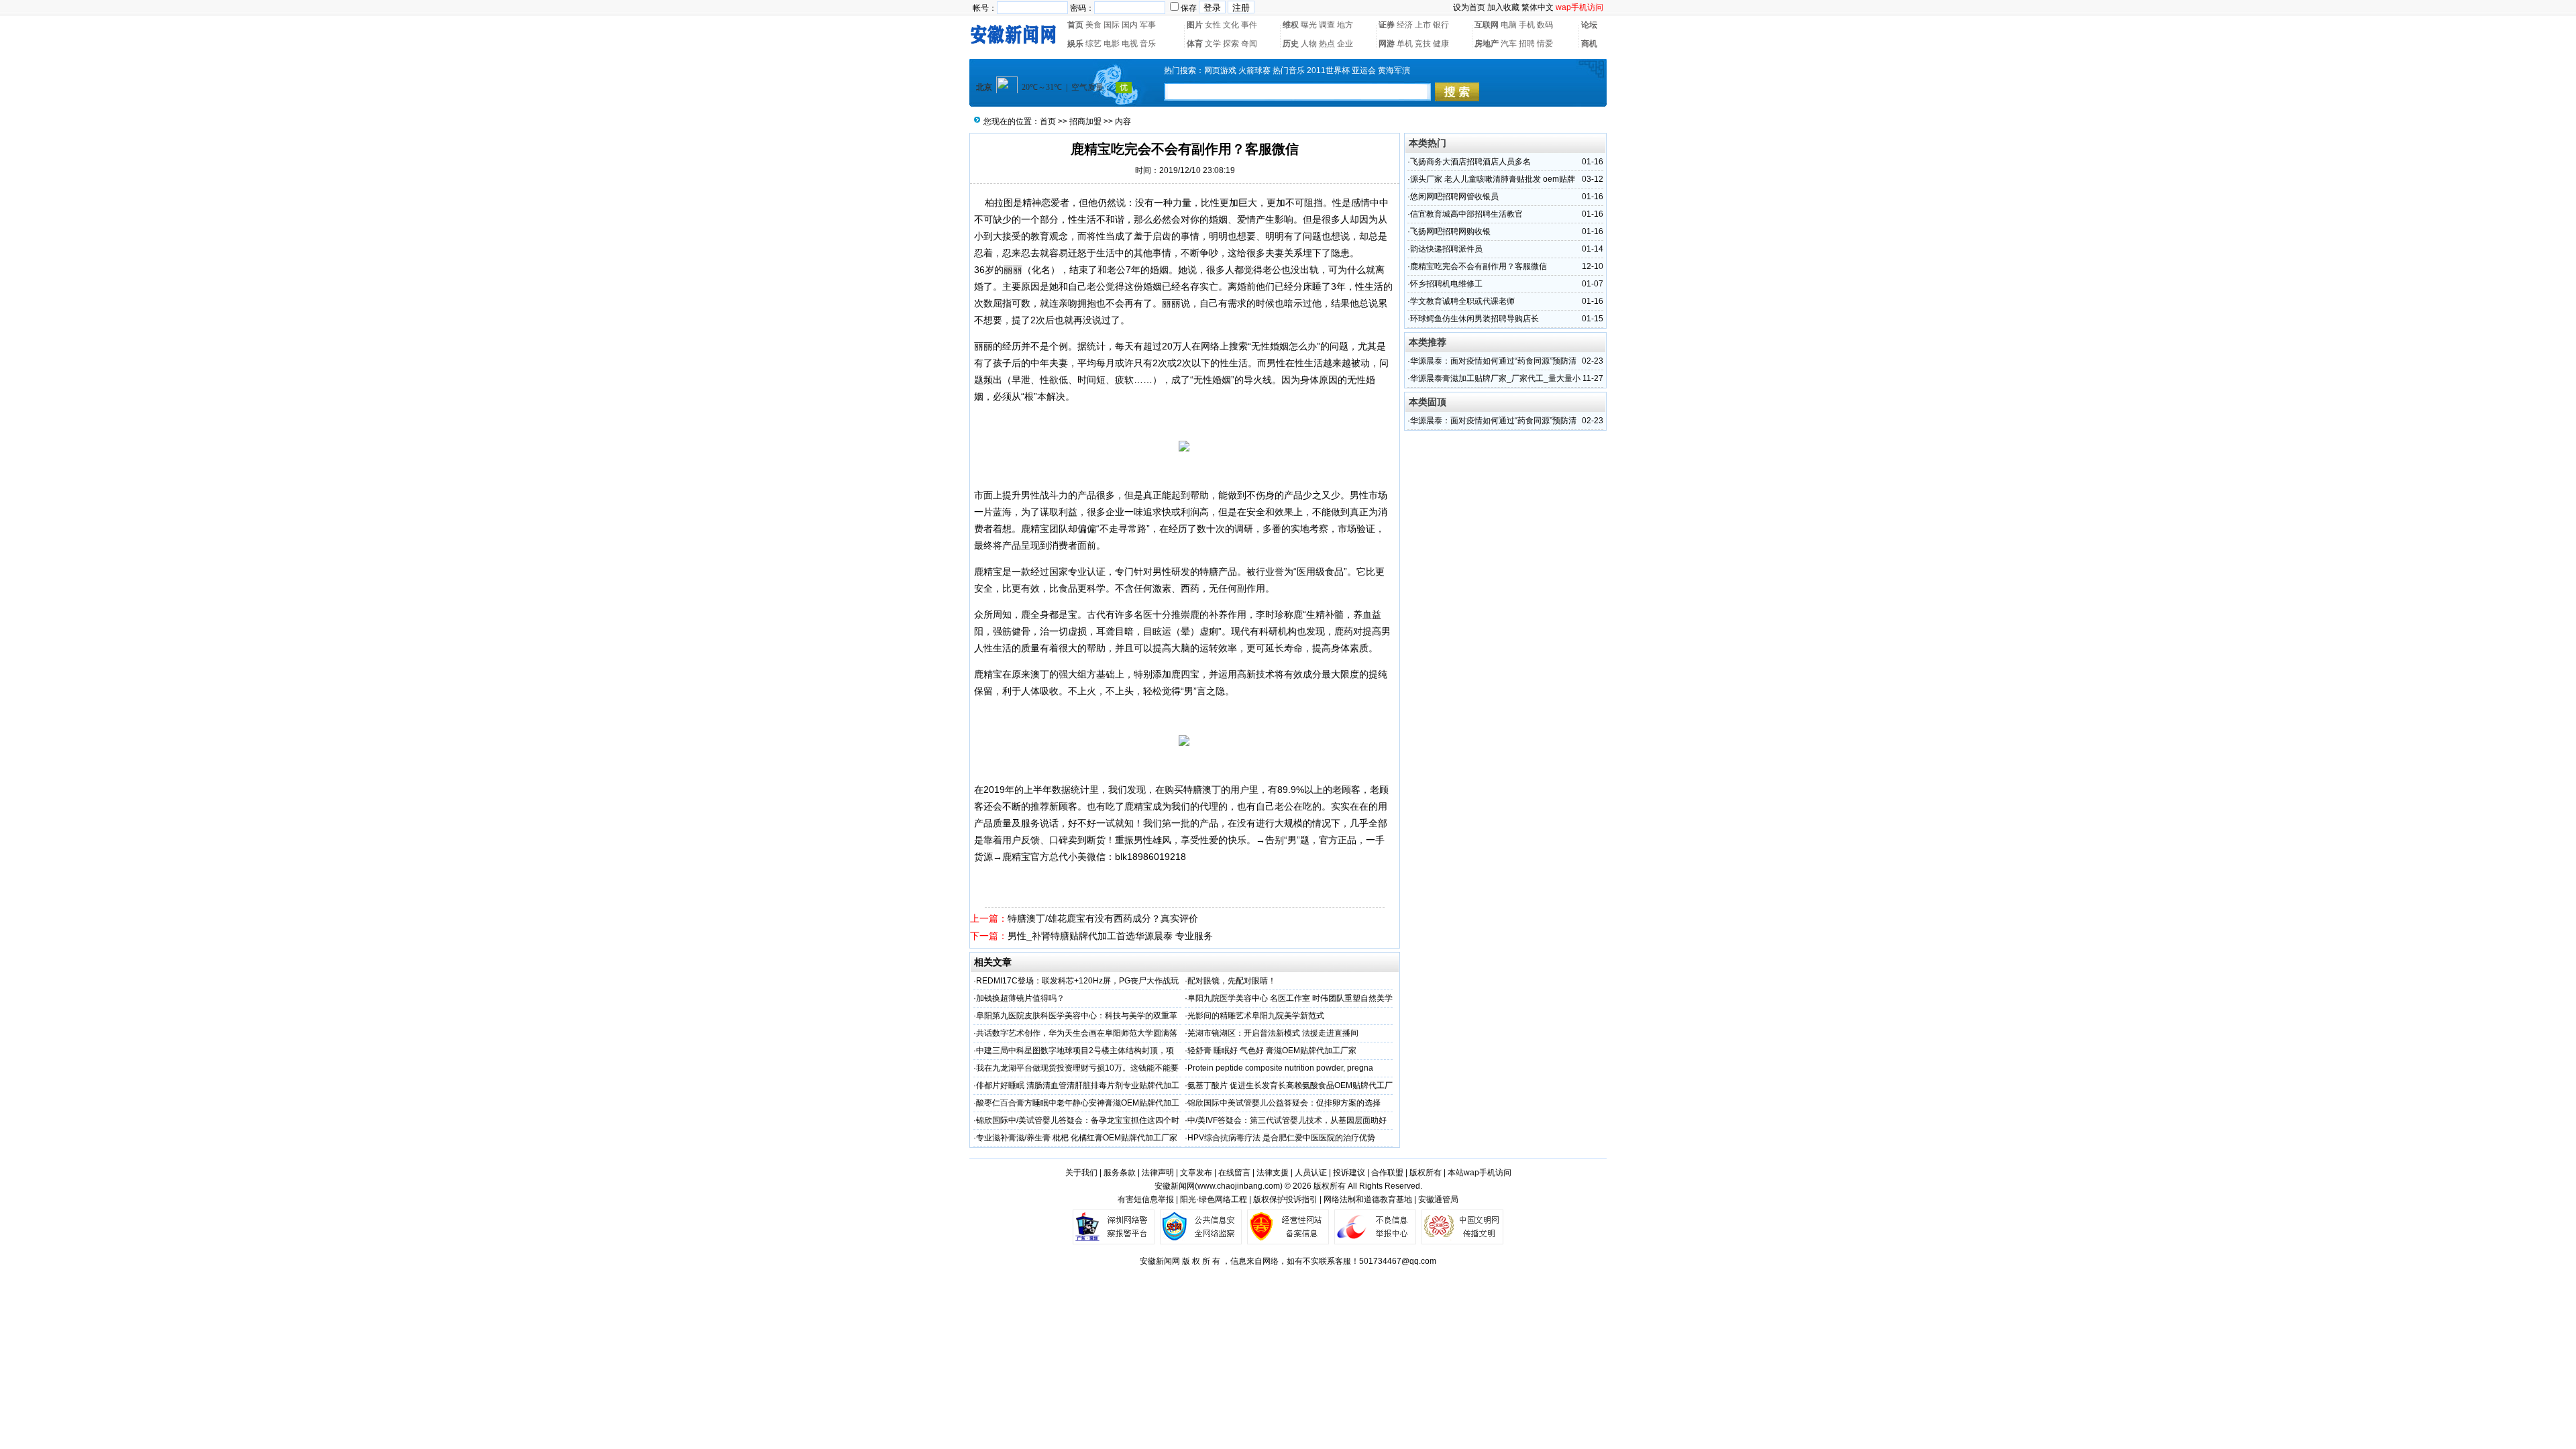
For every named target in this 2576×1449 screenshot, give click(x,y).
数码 (1545, 25)
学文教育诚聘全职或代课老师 (1462, 301)
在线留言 (1234, 1173)
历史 (1291, 44)
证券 (1387, 25)
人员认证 (1311, 1173)
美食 (1093, 25)
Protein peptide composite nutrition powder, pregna (1280, 1068)
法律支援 (1273, 1173)
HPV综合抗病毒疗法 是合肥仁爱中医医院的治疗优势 (1281, 1138)
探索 (1231, 44)
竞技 (1423, 44)
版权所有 (1426, 1173)
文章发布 (1196, 1173)
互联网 (1487, 25)
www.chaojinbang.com (1239, 1186)
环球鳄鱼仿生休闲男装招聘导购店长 (1474, 319)
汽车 (1509, 44)
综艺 (1093, 44)
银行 (1441, 25)
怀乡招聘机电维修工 (1446, 284)
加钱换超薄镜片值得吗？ (1020, 998)
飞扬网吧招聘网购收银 (1450, 231)
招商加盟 (1085, 121)
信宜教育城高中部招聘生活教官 (1466, 214)
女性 (1213, 25)
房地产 (1487, 44)
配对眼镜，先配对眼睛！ (1232, 981)
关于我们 (1081, 1173)
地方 (1345, 25)
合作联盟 (1387, 1173)
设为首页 (1469, 7)
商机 (1589, 44)
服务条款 (1120, 1173)
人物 (1309, 44)
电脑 (1509, 25)
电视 (1130, 44)
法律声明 (1158, 1173)
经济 (1405, 25)
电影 (1112, 44)
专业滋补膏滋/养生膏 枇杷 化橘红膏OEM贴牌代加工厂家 (1077, 1138)
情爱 (1545, 44)
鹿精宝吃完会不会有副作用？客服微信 (1479, 266)
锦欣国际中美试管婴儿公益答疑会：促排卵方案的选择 (1284, 1103)
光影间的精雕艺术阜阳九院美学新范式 (1256, 1016)
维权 (1291, 25)
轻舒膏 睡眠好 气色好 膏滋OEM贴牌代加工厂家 (1272, 1051)
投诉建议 (1349, 1173)
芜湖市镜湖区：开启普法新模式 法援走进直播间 (1273, 1033)
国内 (1130, 25)
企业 (1345, 44)
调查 (1327, 25)
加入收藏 (1503, 7)
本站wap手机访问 (1480, 1173)
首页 (1075, 25)
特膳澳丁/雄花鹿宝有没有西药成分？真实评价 (1103, 918)
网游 (1387, 44)
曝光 (1309, 25)
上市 (1423, 25)
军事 (1148, 25)
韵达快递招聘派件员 (1446, 249)
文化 (1231, 25)
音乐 (1148, 44)
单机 (1405, 44)
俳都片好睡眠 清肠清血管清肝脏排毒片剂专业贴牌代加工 (1078, 1085)
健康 (1441, 44)
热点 (1327, 44)
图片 (1195, 25)
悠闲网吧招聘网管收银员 (1454, 197)
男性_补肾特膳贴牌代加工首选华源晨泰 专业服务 (1110, 936)
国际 (1112, 25)
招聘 (1527, 44)
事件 (1249, 25)
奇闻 (1249, 44)
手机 (1527, 25)
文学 (1213, 44)
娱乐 (1075, 44)
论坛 (1589, 25)
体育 (1195, 44)
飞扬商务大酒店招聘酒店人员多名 (1470, 162)
